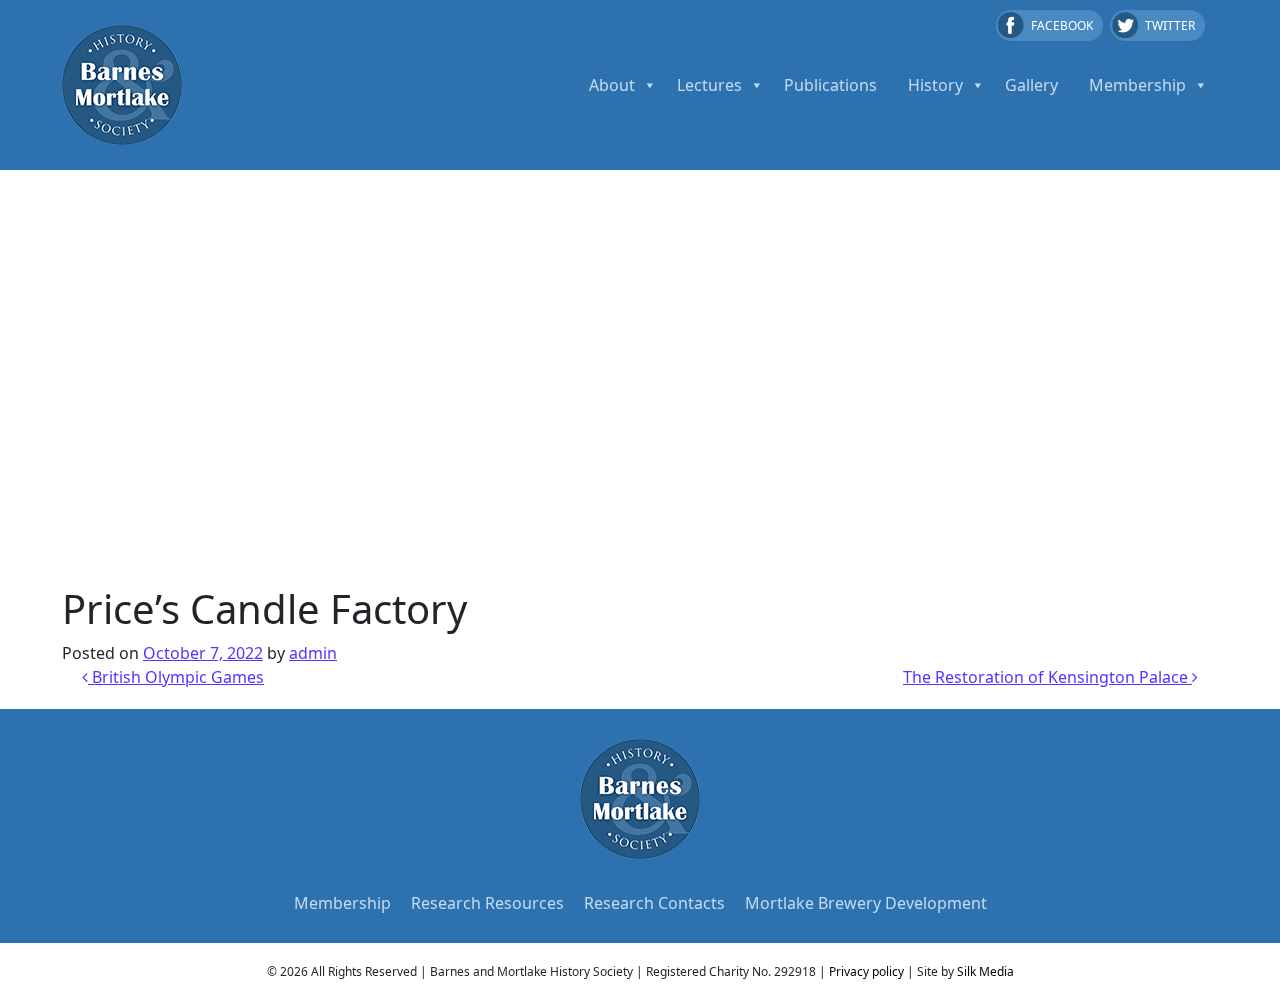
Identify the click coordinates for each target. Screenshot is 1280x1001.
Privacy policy (866, 971)
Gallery (1031, 85)
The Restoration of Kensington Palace (1047, 677)
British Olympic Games (176, 677)
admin (313, 653)
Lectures (709, 85)
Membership (1137, 85)
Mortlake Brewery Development (866, 903)
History (935, 85)
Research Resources (487, 903)
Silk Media (985, 971)
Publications (830, 85)
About (612, 85)
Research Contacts (654, 903)
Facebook (1062, 25)
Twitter (1170, 25)
